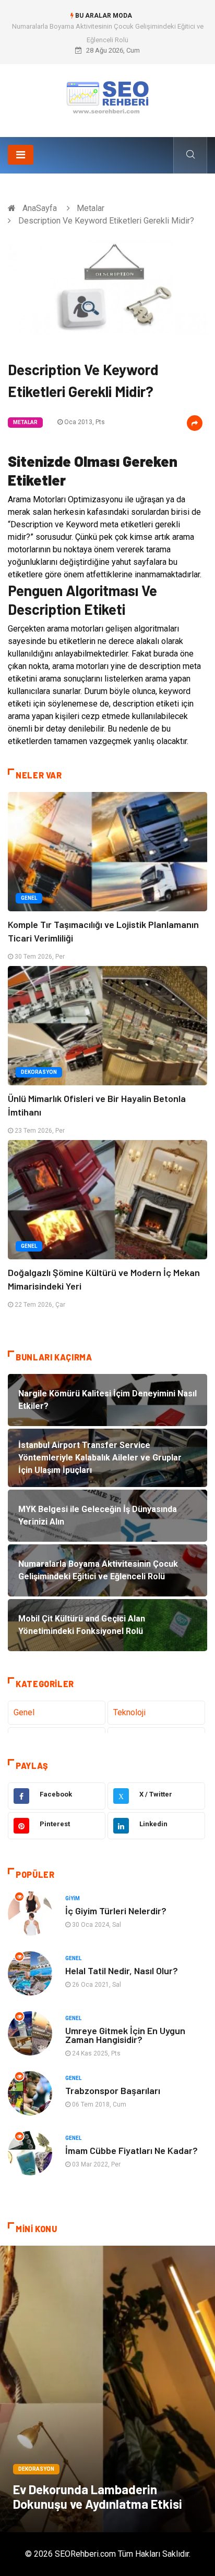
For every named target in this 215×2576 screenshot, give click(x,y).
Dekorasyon (39, 1072)
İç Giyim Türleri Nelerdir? (116, 1911)
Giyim (73, 1898)
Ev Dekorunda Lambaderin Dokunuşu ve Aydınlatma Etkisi (98, 2497)
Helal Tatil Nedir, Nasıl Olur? (122, 1971)
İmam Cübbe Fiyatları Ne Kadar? (132, 2150)
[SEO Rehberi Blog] (107, 97)
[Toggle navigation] (21, 155)
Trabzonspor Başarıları (113, 2090)
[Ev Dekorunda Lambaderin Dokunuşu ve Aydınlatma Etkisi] (107, 2389)
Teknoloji (129, 1712)
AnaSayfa (40, 208)
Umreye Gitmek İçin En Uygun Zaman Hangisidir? (125, 2035)
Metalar (91, 208)
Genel (29, 898)
